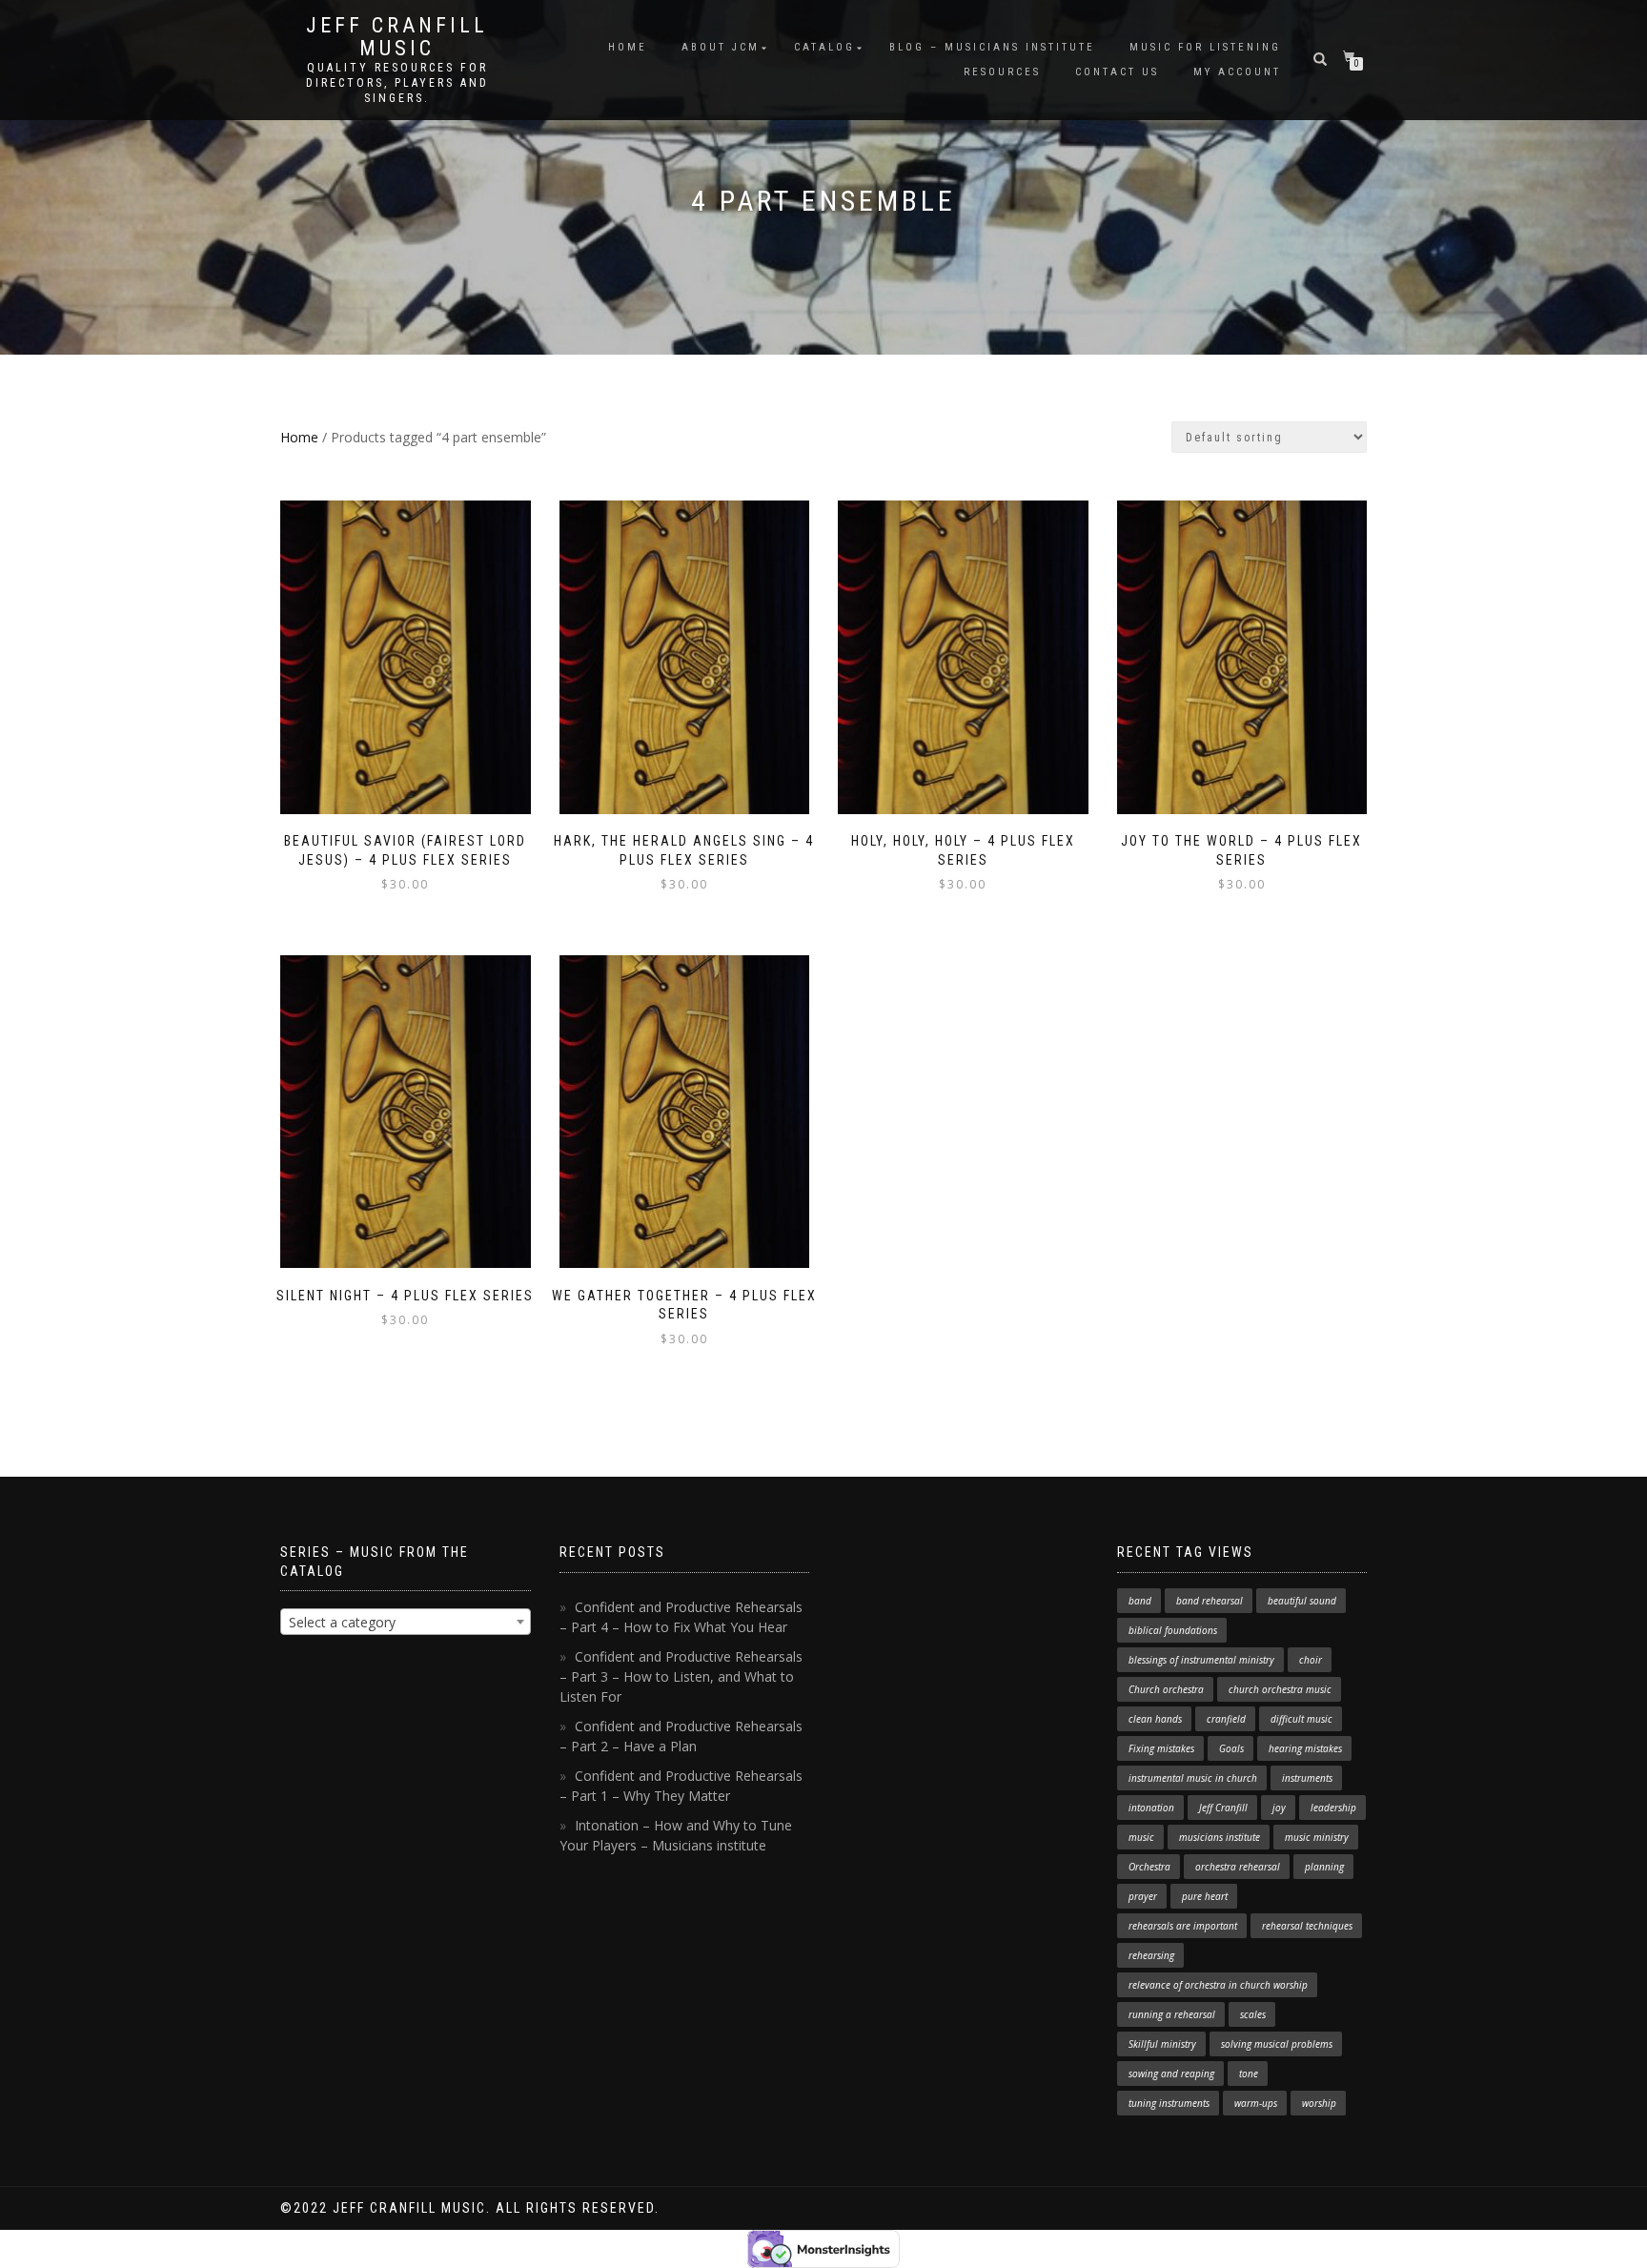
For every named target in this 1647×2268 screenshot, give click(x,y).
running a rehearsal (1172, 2014)
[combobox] (406, 1622)
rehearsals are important (1183, 1926)
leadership (1333, 1808)
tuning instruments (1169, 2103)
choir (1311, 1660)
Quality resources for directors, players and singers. (397, 83)
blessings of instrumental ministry (1201, 1660)
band (1140, 1601)
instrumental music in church (1193, 1778)
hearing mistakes (1305, 1748)
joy (1279, 1808)
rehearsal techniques (1307, 1926)
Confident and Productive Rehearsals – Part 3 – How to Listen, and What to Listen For (681, 1676)
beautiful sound (1302, 1601)
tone (1249, 2074)
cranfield (1226, 1719)
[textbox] (406, 1623)
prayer (1143, 1896)
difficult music (1301, 1719)
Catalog (824, 47)
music (1141, 1837)
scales (1253, 2014)
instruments (1307, 1778)
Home (628, 47)
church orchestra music (1280, 1689)
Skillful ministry (1162, 2044)
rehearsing (1151, 1955)
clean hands (1155, 1719)
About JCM (721, 47)
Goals (1231, 1748)
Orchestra (1149, 1867)
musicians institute (1220, 1837)
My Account (1237, 72)
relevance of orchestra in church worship (1218, 1985)
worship (1319, 2103)
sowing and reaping (1171, 2074)
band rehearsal (1210, 1601)
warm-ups (1256, 2103)
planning (1324, 1867)
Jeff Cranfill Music (397, 37)
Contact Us (1117, 72)
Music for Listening (1205, 47)
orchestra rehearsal (1238, 1867)
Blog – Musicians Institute (992, 47)
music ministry (1317, 1837)
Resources (1002, 72)
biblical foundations (1173, 1630)
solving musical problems (1277, 2044)
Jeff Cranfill (1223, 1808)
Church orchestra (1166, 1689)
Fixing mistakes (1161, 1748)
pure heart (1205, 1896)
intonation (1151, 1808)
